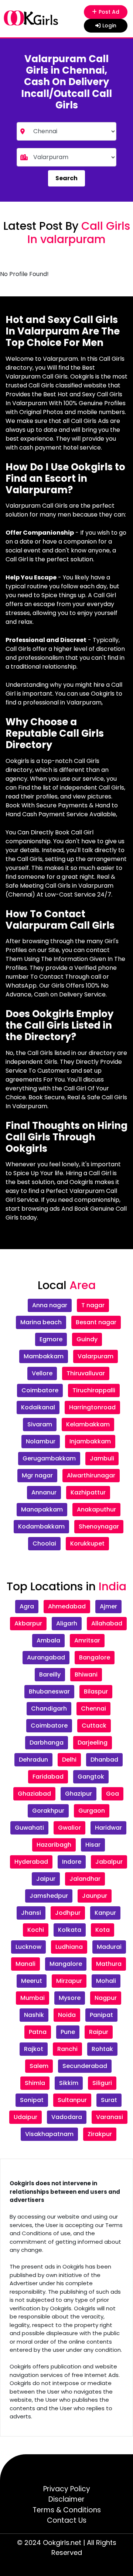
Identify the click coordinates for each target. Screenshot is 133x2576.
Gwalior (69, 1828)
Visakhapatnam (49, 2134)
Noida (67, 2015)
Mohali (106, 1981)
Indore (72, 1862)
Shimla (35, 2083)
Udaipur (25, 2117)
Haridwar (108, 1828)
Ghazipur (79, 1794)
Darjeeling (93, 1743)
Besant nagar (96, 1322)
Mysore (70, 1998)
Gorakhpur (48, 1811)
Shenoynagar (99, 1526)
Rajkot (34, 2049)
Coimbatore (40, 1390)
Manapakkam (42, 1509)
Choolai (44, 1543)
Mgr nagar (37, 1475)
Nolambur (41, 1441)
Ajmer (108, 1606)
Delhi (69, 1760)
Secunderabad (85, 2066)
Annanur (44, 1492)
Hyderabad (31, 1862)
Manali (25, 1964)
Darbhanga (47, 1743)
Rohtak (102, 2049)
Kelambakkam (88, 1424)
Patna (38, 2032)
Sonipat (32, 2100)
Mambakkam (44, 1356)
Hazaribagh (54, 1845)
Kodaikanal (38, 1407)
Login (109, 26)
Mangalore (66, 1964)
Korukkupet (87, 1543)
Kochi (36, 1930)
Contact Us (67, 2520)
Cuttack (94, 1726)
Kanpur (105, 1913)
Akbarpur (28, 1623)
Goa (112, 1794)
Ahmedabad (67, 1606)
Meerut (32, 1981)
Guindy (87, 1339)
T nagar (93, 1305)
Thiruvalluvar (86, 1373)
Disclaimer (66, 2499)
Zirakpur (100, 2134)
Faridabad (48, 1777)
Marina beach (41, 1322)
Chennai (93, 1709)
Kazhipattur (88, 1492)
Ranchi (67, 2049)
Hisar (93, 1845)
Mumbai (33, 1998)
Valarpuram (96, 1356)
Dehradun (33, 1760)
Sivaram (40, 1424)
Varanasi (110, 2117)
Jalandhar (85, 1879)
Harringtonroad (92, 1407)
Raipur (99, 2032)
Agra (27, 1606)
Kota (103, 1930)
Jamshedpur (49, 1896)
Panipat (101, 2015)
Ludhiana (69, 1947)
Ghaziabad (34, 1794)
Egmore (51, 1339)
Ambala (48, 1640)
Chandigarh (49, 1709)
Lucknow (28, 1947)
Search (66, 178)
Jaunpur (95, 1896)
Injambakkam (90, 1441)
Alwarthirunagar (91, 1475)
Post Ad (110, 12)
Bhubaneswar (49, 1691)
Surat (109, 2100)
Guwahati (29, 1828)
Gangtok (91, 1777)
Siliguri (102, 2083)
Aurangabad (46, 1657)
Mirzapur (69, 1981)
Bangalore (95, 1657)
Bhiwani (86, 1674)
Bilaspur (96, 1691)
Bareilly (50, 1674)
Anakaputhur (96, 1509)
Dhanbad (104, 1760)
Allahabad (107, 1623)
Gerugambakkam (49, 1458)
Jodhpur (68, 1913)
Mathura (109, 1964)
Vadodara (67, 2117)
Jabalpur (109, 1862)
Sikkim (69, 2083)
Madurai (109, 1947)
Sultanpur (72, 2100)
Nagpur (106, 1998)
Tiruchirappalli (94, 1390)
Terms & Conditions (67, 2510)
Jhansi (31, 1913)
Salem (39, 2066)
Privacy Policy (67, 2489)
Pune (68, 2032)
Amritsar (87, 1640)
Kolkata (70, 1930)
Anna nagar (50, 1305)
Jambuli (102, 1458)
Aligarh (67, 1623)
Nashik (34, 2015)
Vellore (42, 1373)
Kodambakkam (41, 1526)
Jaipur (46, 1879)
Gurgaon (92, 1811)
